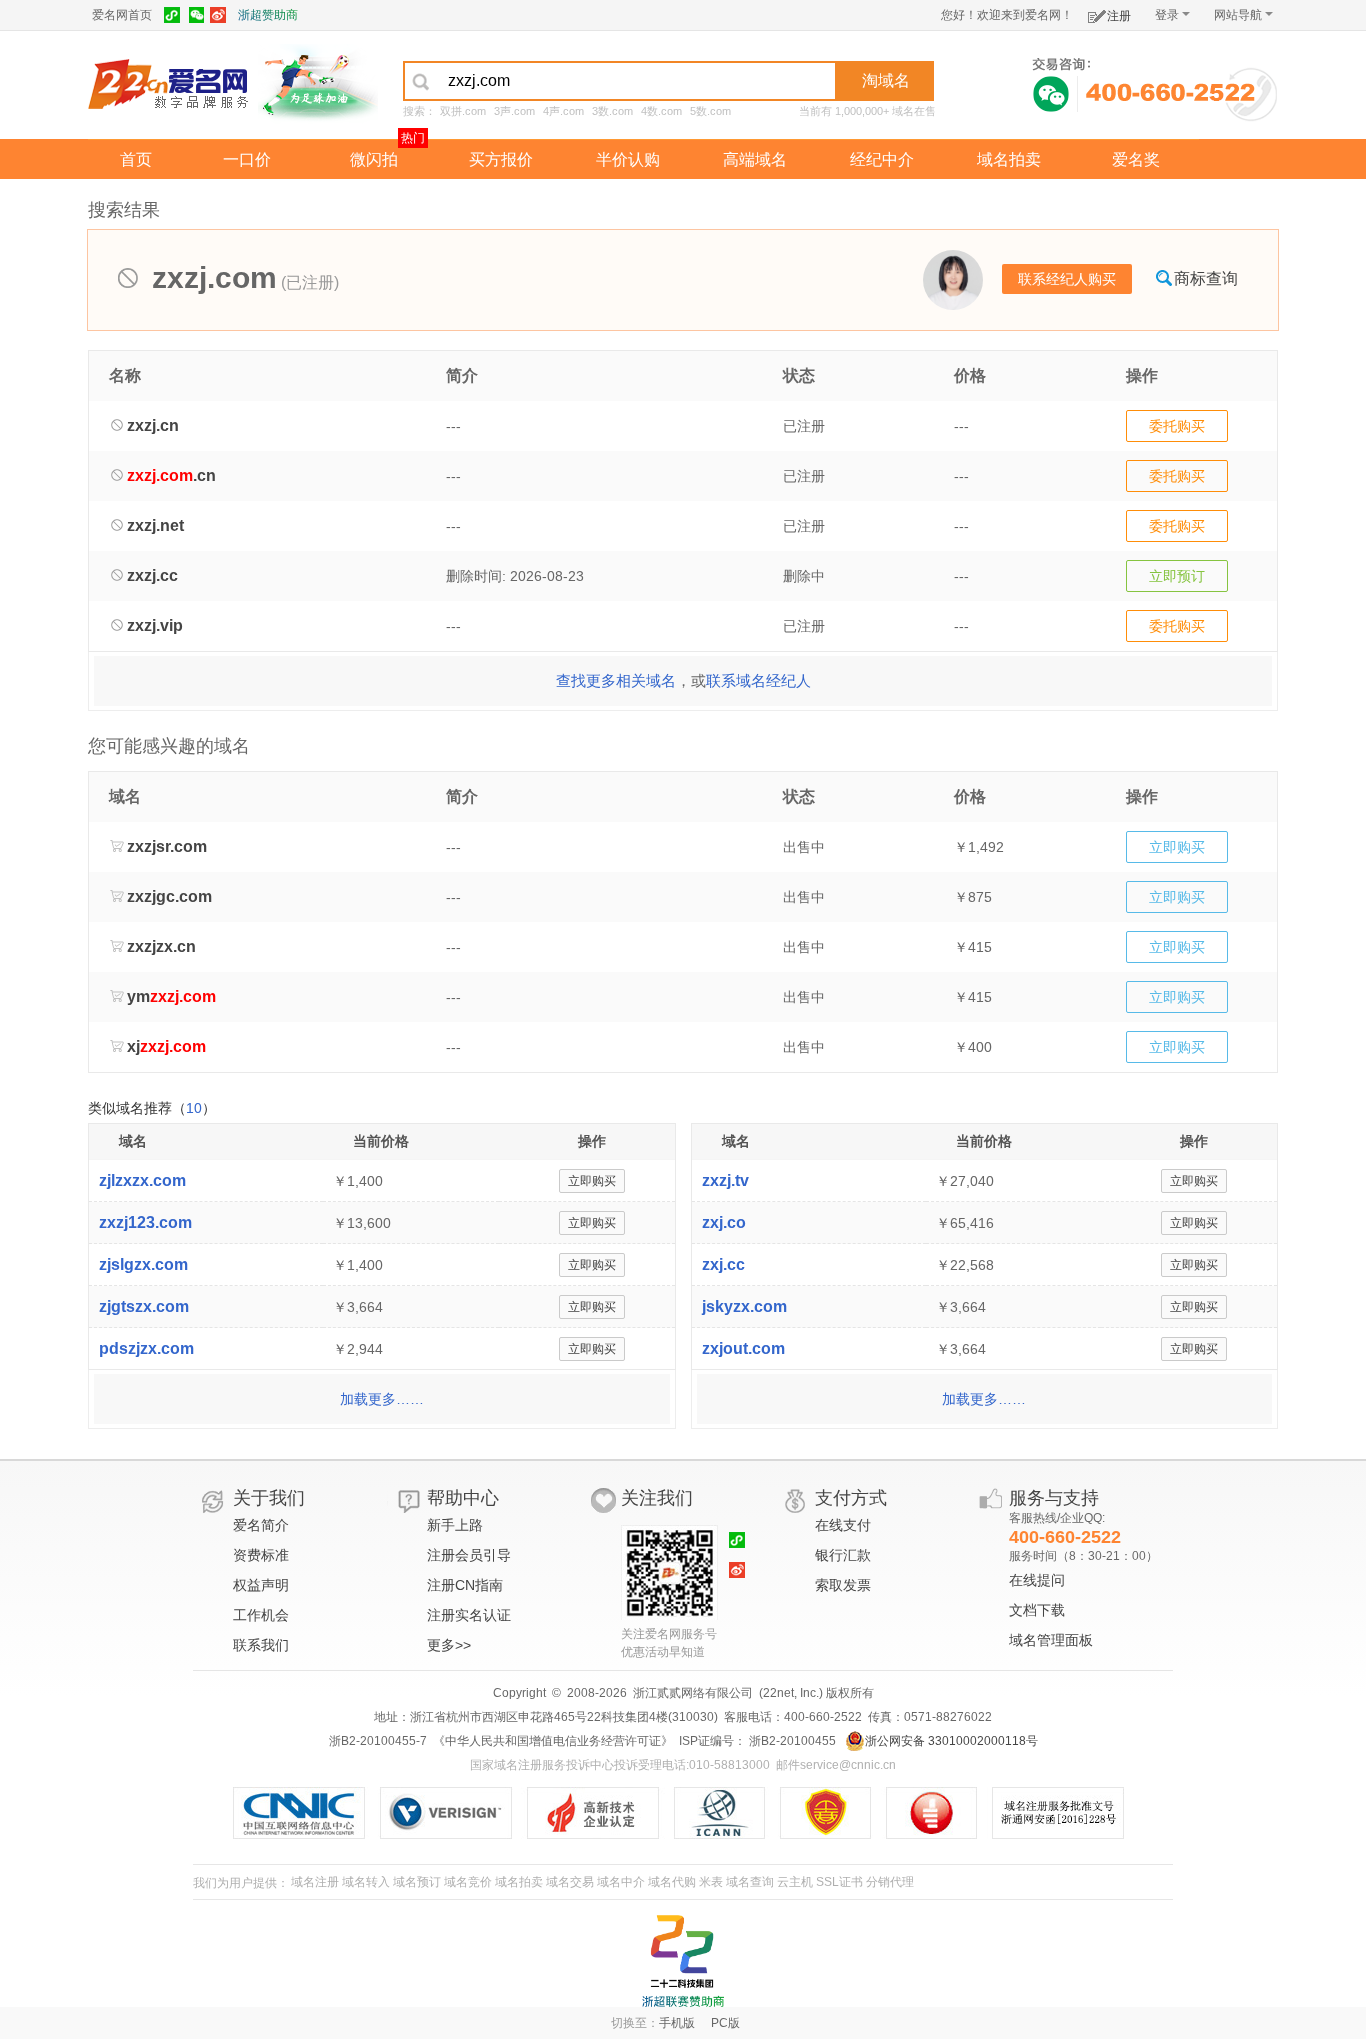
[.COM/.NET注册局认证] (453, 1813)
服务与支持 (1054, 1498)
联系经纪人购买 (1067, 279)
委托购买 (1177, 426)
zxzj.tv (725, 1180)
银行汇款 (843, 1555)
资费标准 (261, 1555)
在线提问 (1037, 1580)
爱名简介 (261, 1525)
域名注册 (315, 1882)
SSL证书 (839, 1882)
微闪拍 (374, 159)
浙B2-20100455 (791, 1741)
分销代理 (890, 1882)
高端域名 (755, 159)
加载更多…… (382, 1399)
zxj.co (724, 1222)
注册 (1119, 16)
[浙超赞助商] (318, 83)
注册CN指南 (465, 1585)
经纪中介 (882, 159)
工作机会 (261, 1615)
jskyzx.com (744, 1306)
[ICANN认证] (727, 1813)
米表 (711, 1882)
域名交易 (570, 1882)
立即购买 (1177, 847)
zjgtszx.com (144, 1306)
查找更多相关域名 (616, 680)
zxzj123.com (145, 1222)
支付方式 (851, 1498)
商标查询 (1206, 278)
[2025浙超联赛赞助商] (683, 1961)
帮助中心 (463, 1498)
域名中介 (621, 1882)
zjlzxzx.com (142, 1180)
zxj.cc (723, 1264)
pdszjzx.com (146, 1348)
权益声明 (261, 1585)
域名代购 (672, 1882)
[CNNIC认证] (306, 1813)
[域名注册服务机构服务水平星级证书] (941, 1813)
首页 (136, 159)
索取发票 (843, 1585)
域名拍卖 (1009, 159)
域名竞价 (468, 1882)
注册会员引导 (469, 1555)
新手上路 (455, 1525)
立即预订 (1177, 576)
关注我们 (657, 1498)
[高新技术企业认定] (600, 1813)
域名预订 (417, 1882)
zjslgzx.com (143, 1264)
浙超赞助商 (268, 15)
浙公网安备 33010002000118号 (951, 1741)
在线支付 (843, 1525)
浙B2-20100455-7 (378, 1741)
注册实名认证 (469, 1615)
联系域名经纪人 (758, 680)
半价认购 (628, 159)
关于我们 (269, 1498)
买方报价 (501, 159)
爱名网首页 (122, 15)
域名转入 (366, 1882)
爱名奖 (1136, 159)
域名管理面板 (1051, 1640)
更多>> (449, 1645)
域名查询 (750, 1882)
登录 (1167, 15)
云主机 (795, 1882)
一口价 (247, 159)
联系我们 (261, 1645)
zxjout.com (743, 1348)
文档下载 (1037, 1610)
